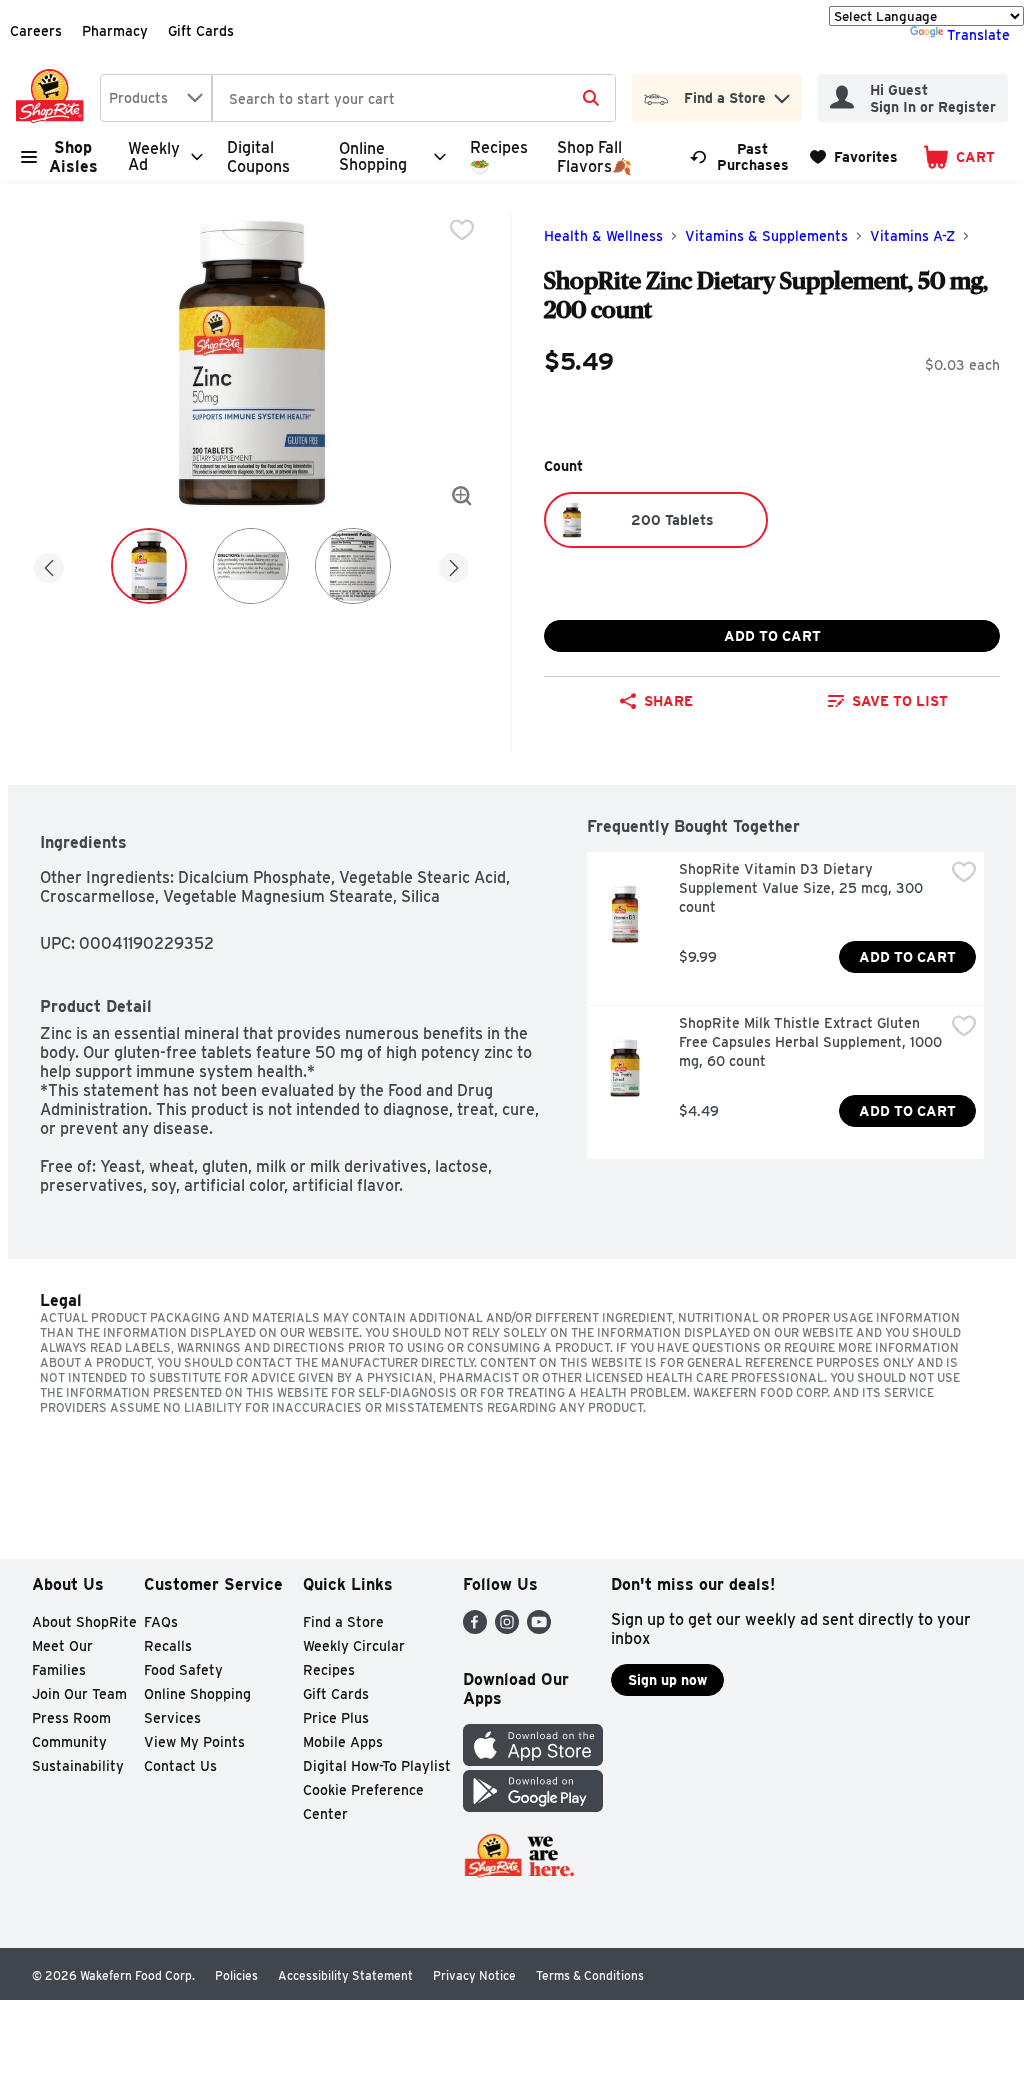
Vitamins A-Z (912, 236)
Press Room (71, 1718)
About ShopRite (84, 1622)
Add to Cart (772, 636)
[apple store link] (533, 1760)
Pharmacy (115, 31)
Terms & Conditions (590, 1975)
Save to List (900, 701)
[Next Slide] (454, 564)
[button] (782, 93)
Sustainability (78, 1766)
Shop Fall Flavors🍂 (594, 157)
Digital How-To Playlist (377, 1766)
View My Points (194, 1742)
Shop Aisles (73, 157)
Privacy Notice (474, 1975)
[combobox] (156, 98)
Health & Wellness (603, 236)
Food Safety (183, 1670)
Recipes (329, 1670)
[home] (54, 98)
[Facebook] (475, 1628)
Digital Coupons (258, 157)
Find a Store (343, 1622)
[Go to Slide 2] (251, 566)
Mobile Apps (343, 1742)
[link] (741, 157)
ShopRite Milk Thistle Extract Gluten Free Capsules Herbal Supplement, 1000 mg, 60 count (811, 1042)
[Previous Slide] (49, 564)
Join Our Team (79, 1694)
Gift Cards (201, 31)
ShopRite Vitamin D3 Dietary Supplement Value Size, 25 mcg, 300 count (803, 888)
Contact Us (180, 1766)
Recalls (168, 1646)
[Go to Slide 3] (353, 566)
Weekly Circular (354, 1646)
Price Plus (336, 1718)
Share (668, 701)
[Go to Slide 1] (149, 566)
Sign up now (667, 1680)
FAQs (161, 1622)
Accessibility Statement (345, 1975)
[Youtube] (539, 1628)
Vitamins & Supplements (766, 236)
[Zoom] (462, 496)
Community (69, 1742)
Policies (236, 1975)
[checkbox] (462, 230)
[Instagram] (507, 1628)
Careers (36, 31)
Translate (978, 35)
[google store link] (533, 1806)
